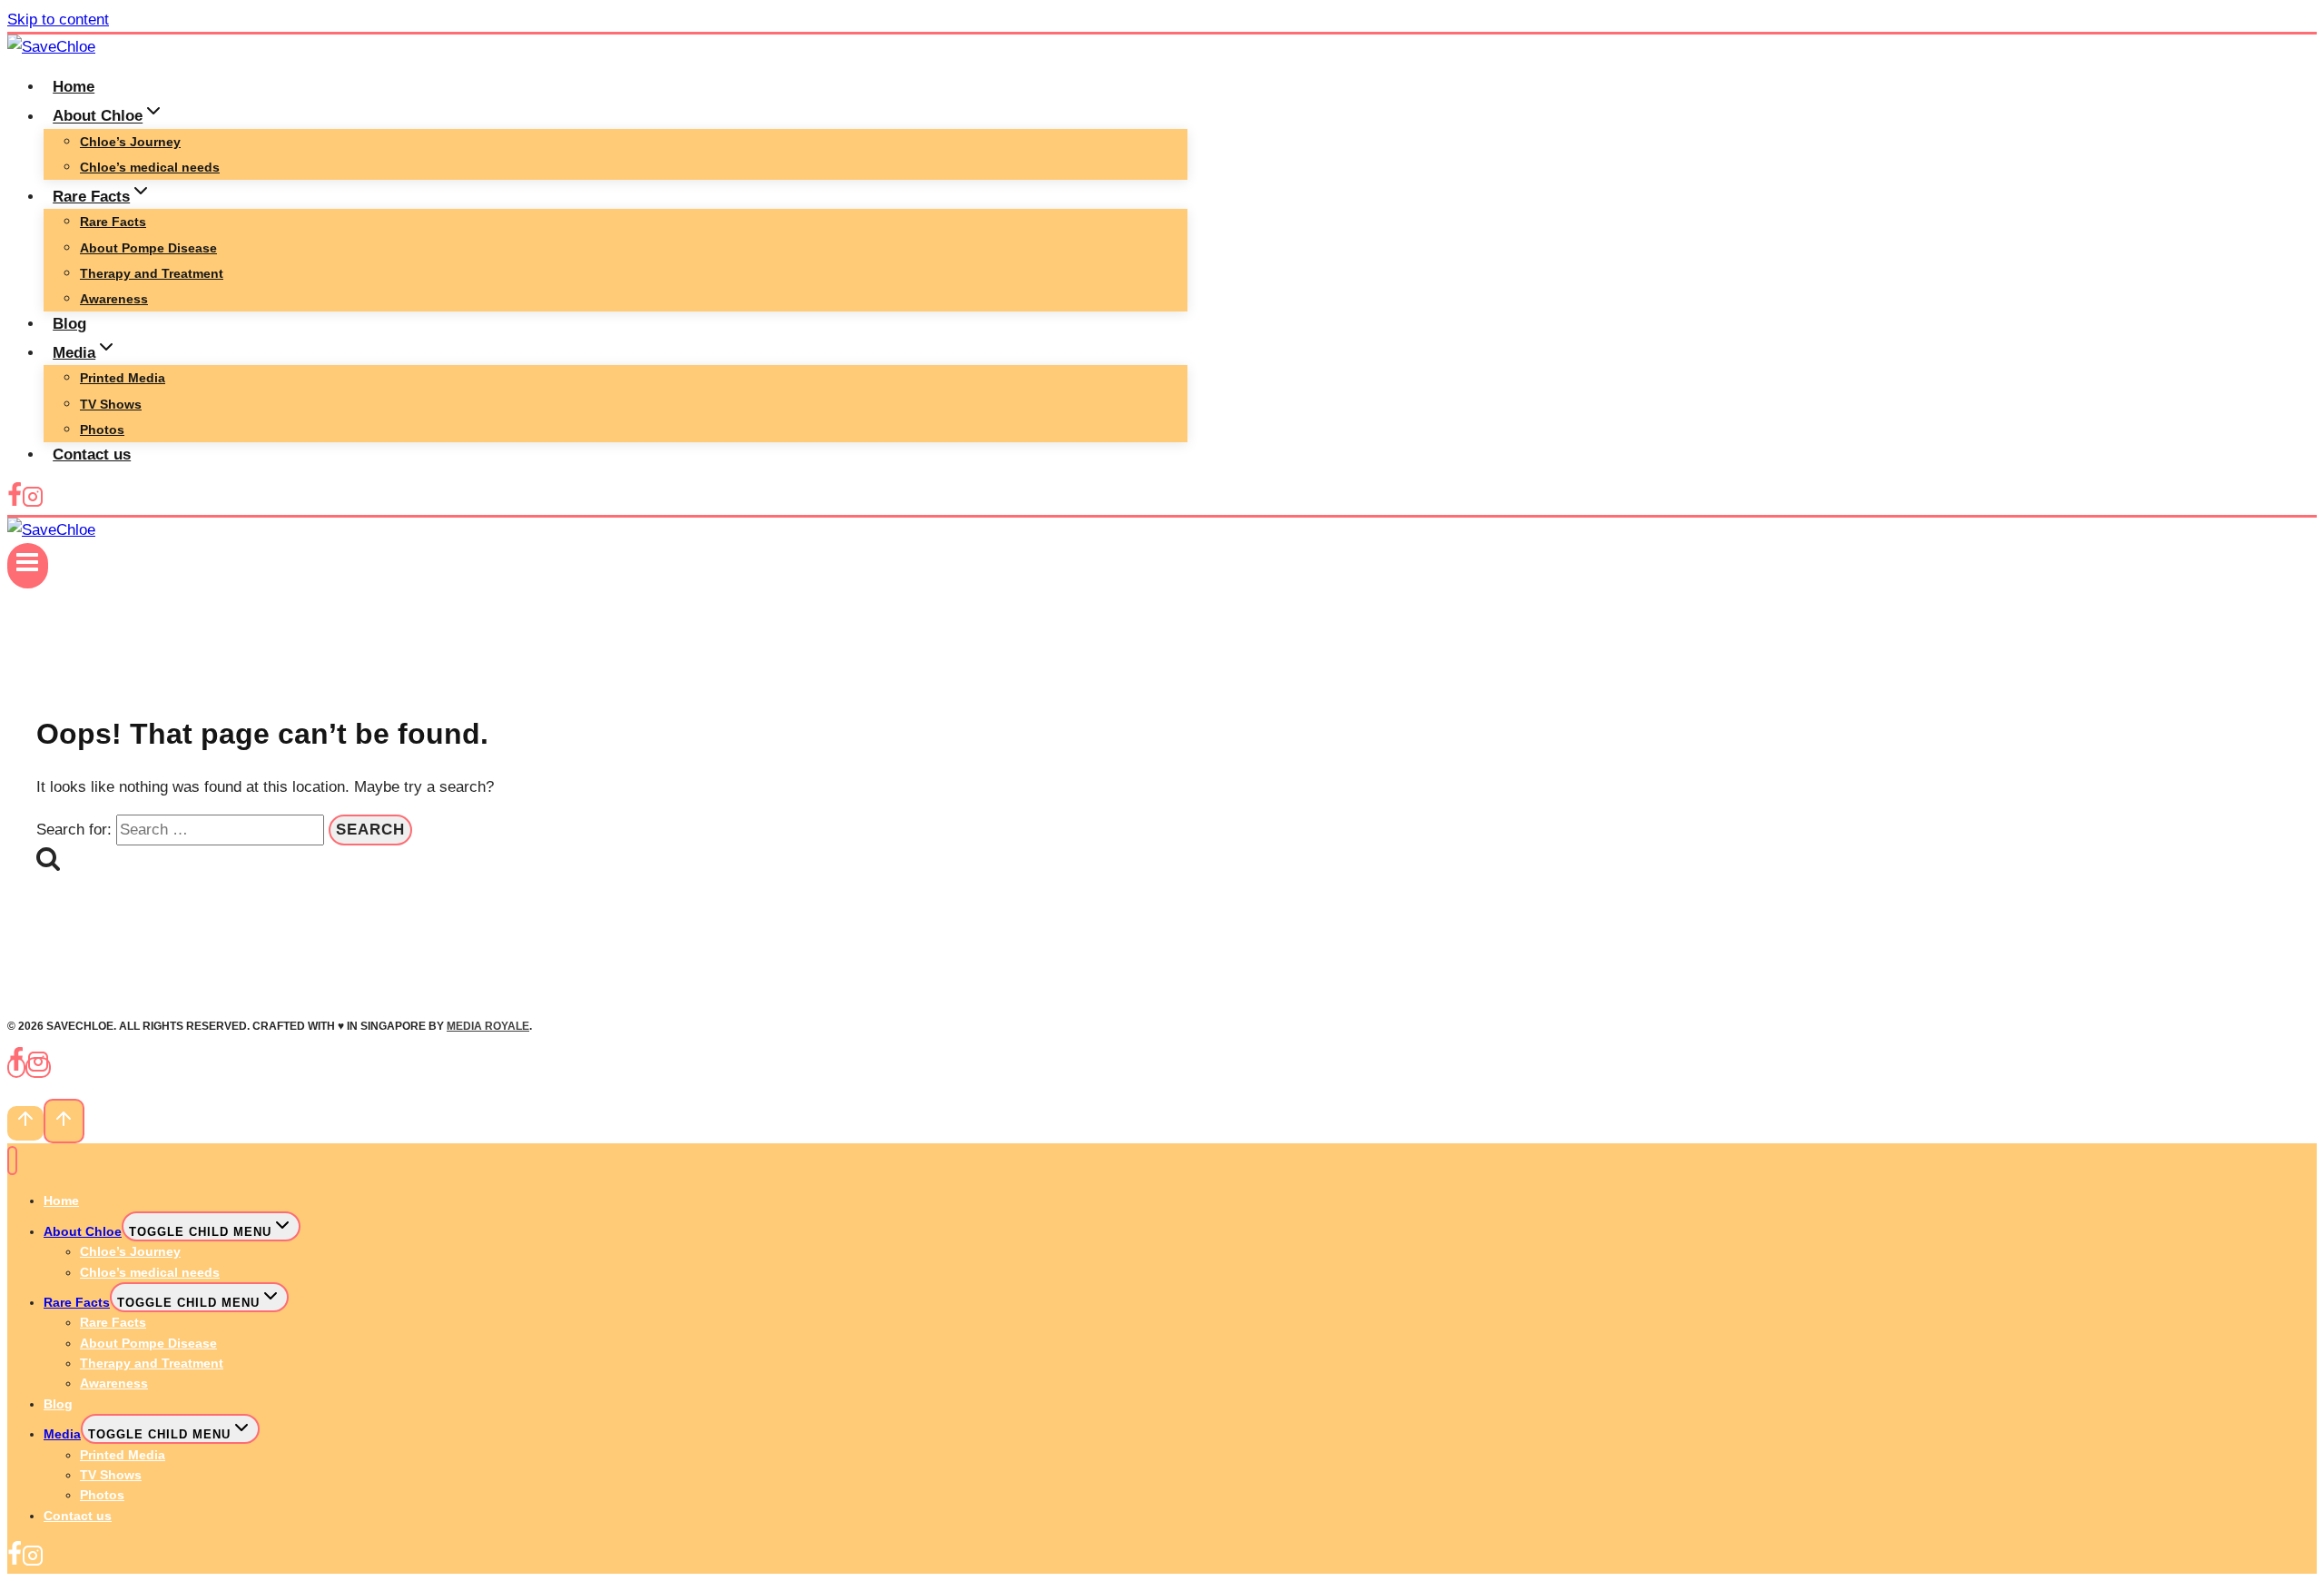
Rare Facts (113, 222)
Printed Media (123, 378)
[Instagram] (33, 503)
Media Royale (488, 1026)
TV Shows (111, 404)
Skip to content (58, 20)
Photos (102, 430)
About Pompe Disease (148, 248)
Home (74, 87)
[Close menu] (12, 1161)
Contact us (92, 455)
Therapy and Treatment (152, 273)
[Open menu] (28, 566)
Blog (69, 324)
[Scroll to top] (25, 1123)
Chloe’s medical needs (150, 167)
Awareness (114, 299)
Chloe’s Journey (130, 142)
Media (62, 1434)
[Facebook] (15, 503)
